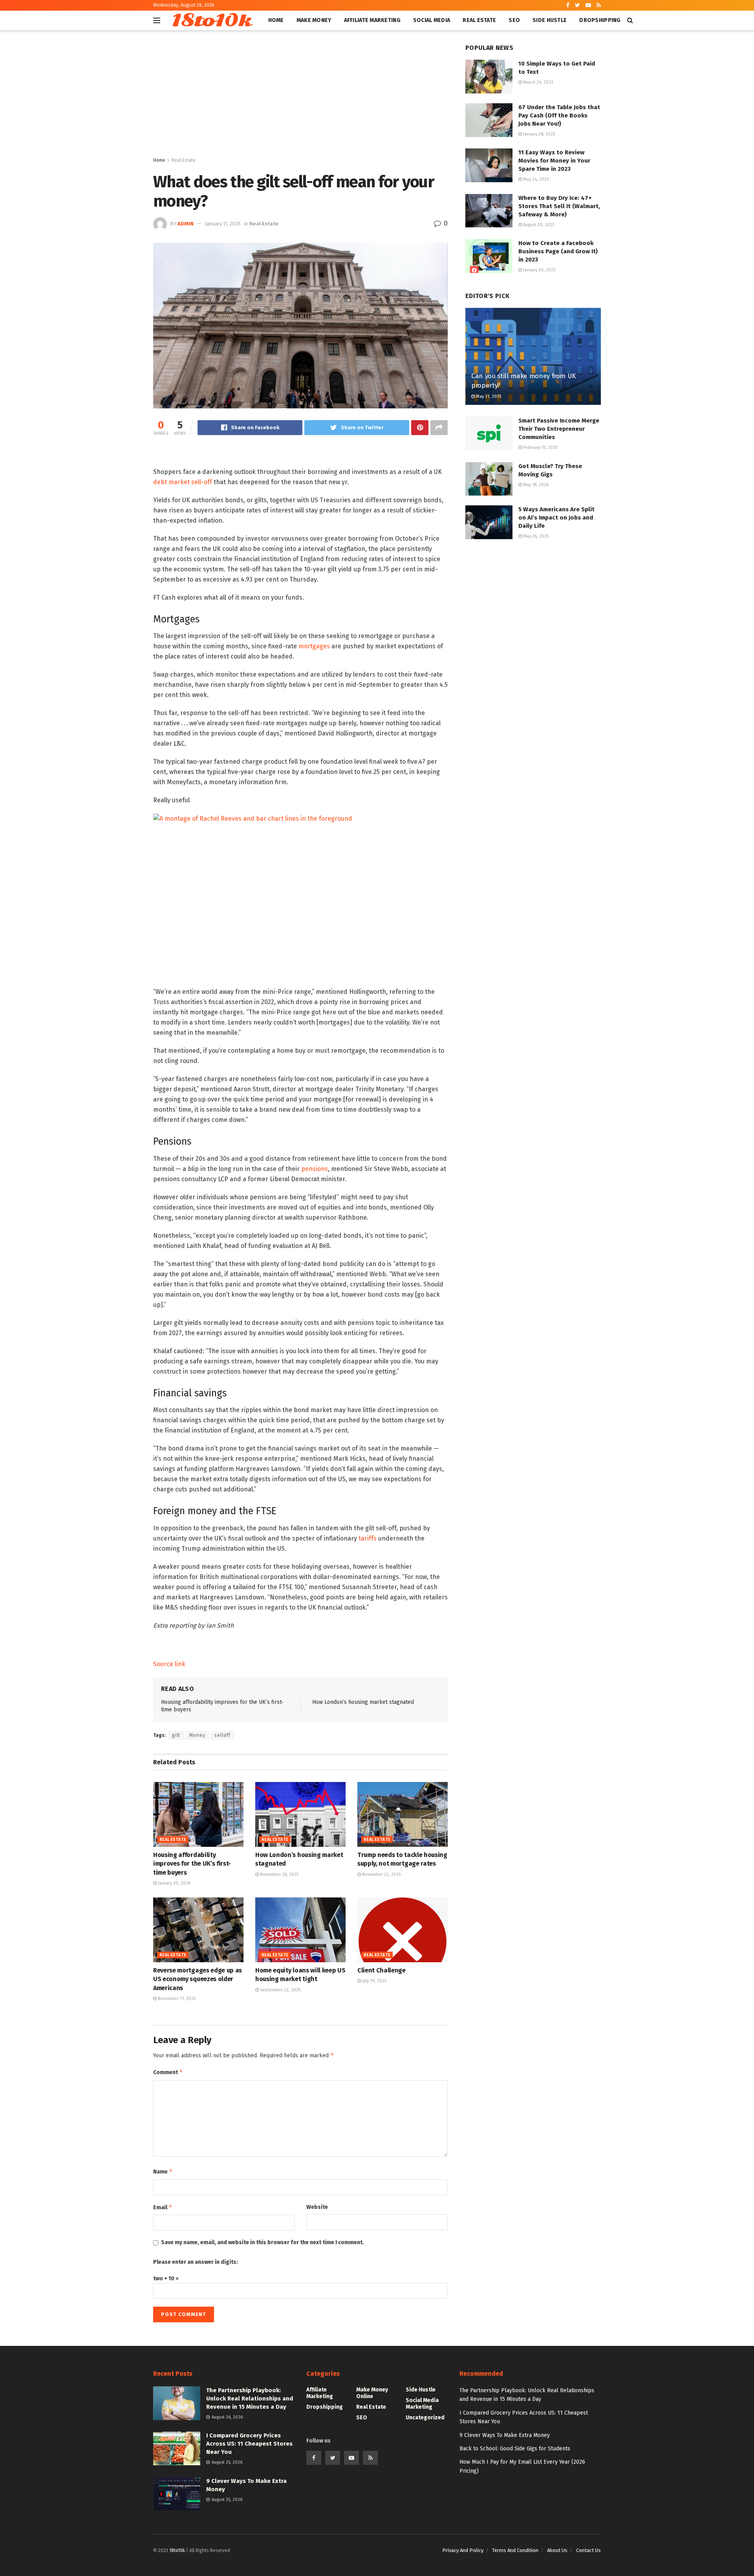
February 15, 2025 (540, 447)
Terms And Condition (515, 2550)
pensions (315, 1169)
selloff (222, 1735)
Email (163, 2207)
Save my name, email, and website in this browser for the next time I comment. (263, 2242)
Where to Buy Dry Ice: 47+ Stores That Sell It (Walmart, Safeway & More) (559, 206)
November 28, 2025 (279, 1874)
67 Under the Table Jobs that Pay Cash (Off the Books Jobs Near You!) (559, 115)
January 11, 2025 (223, 224)
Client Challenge (382, 1970)
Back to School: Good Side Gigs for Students (515, 2449)
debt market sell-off (183, 482)
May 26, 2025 (535, 536)
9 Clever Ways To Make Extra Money (505, 2435)
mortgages (314, 646)
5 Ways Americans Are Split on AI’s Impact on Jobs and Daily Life (556, 518)
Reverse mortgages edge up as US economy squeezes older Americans (198, 1979)
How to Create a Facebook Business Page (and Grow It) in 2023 (558, 251)
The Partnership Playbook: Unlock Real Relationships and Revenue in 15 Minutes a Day (250, 2399)
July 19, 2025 (374, 1981)
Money (197, 1735)
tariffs (368, 1538)
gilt (176, 1735)
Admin (186, 224)
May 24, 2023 (535, 179)
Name (163, 2171)
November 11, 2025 (176, 1999)
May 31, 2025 (488, 396)
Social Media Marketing (422, 2404)
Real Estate (479, 20)
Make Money (314, 20)
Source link (169, 1664)
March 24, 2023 (538, 82)
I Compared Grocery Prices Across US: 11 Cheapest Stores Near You (249, 2444)
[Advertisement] (300, 97)
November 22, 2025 (381, 1874)
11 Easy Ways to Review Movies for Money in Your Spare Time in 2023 (554, 161)
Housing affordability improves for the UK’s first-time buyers (192, 1864)
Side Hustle (550, 20)
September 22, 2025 (280, 1990)
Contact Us (588, 2550)
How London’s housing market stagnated (363, 1702)
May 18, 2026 (535, 485)
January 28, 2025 (538, 134)
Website (317, 2207)
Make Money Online (372, 2393)
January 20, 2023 (539, 270)
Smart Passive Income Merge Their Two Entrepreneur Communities (559, 429)
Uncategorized (425, 2418)
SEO (514, 20)
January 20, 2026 (174, 1883)
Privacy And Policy (463, 2550)
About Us (557, 2550)
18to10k (211, 20)
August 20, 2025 (538, 225)
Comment (168, 2072)
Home (276, 20)
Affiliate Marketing (372, 20)
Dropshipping (600, 20)
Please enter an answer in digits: (196, 2262)
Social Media (432, 20)
